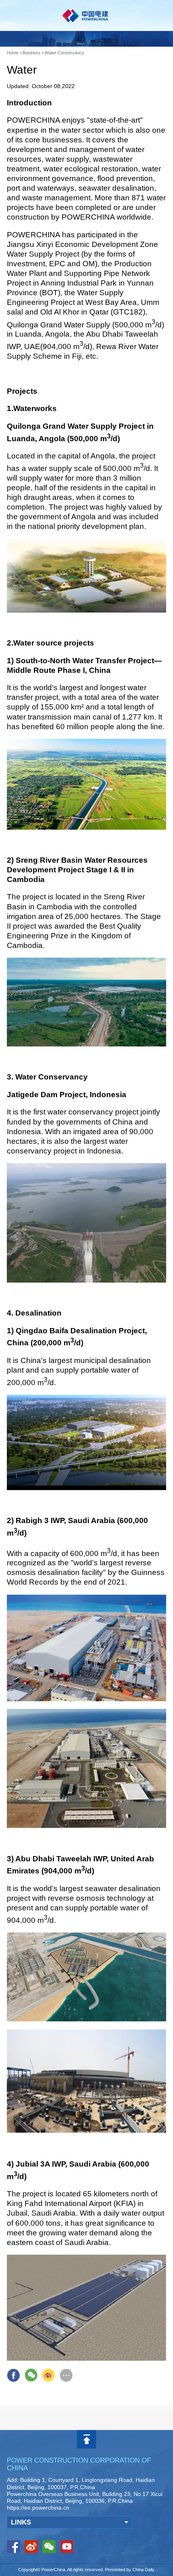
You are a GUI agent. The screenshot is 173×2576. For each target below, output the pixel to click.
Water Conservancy (64, 53)
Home (13, 53)
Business (32, 53)
